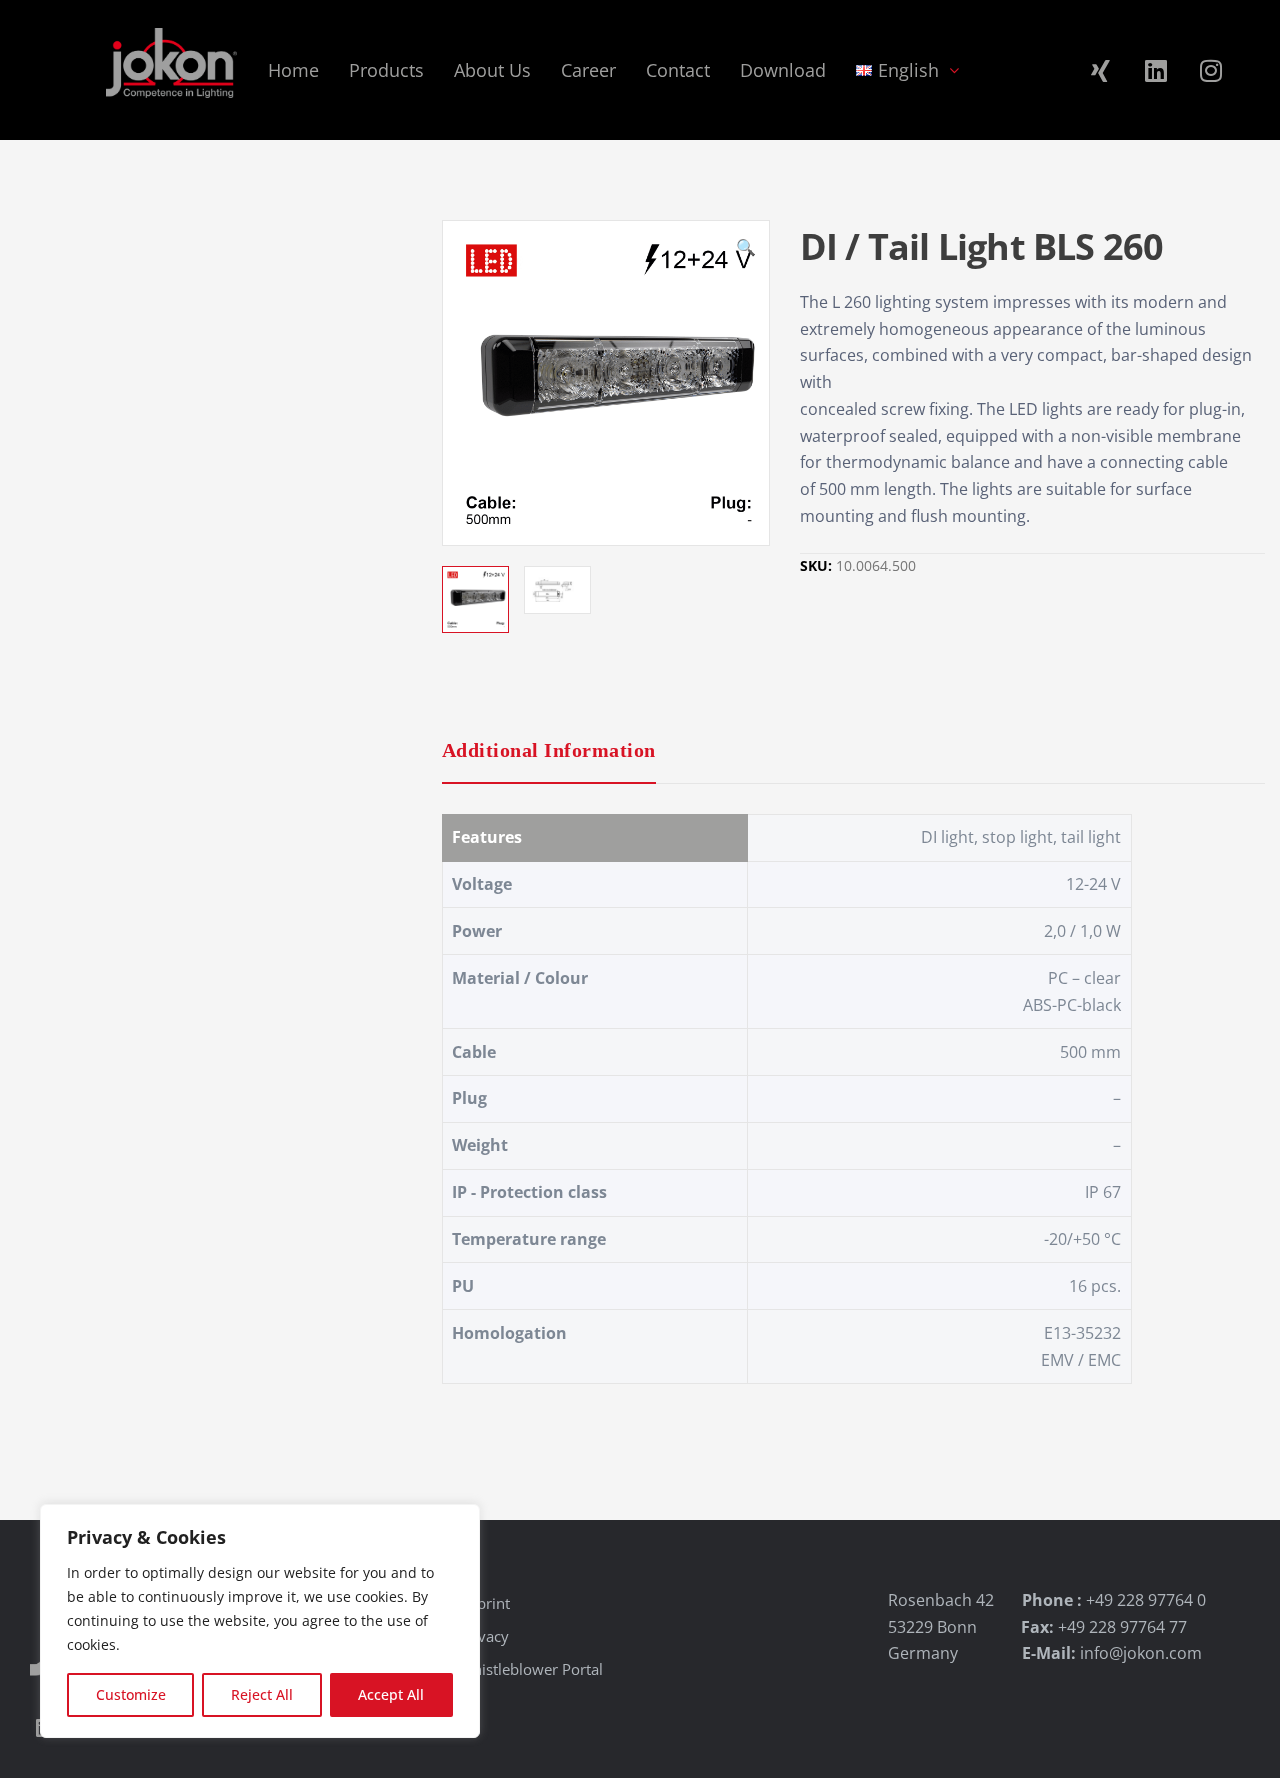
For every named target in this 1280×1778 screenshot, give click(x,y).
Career (588, 70)
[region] (260, 1621)
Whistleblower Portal (531, 1669)
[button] (746, 250)
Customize (131, 1694)
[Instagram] (1211, 70)
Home (293, 70)
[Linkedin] (1156, 70)
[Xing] (1101, 70)
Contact (678, 70)
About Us (492, 70)
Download (783, 70)
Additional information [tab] (549, 750)
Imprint (484, 1603)
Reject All (262, 1694)
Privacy (484, 1636)
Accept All (391, 1694)
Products (386, 70)
